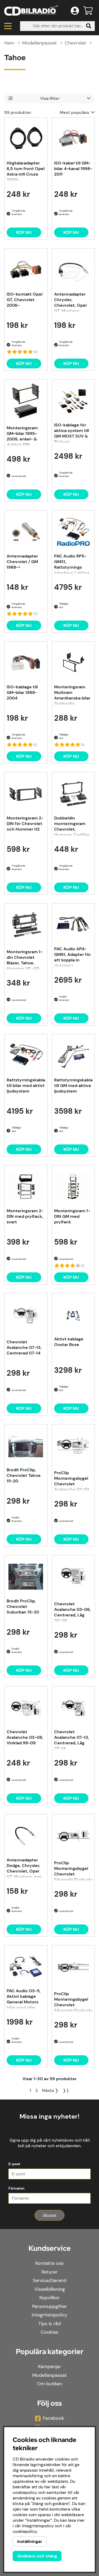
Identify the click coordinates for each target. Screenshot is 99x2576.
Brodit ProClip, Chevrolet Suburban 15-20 (23, 1606)
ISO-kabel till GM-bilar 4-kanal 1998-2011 (73, 169)
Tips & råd (49, 2324)
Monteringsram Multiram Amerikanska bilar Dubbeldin (72, 695)
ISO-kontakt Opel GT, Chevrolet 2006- (25, 300)
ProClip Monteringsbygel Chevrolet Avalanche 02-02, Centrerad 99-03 (72, 1481)
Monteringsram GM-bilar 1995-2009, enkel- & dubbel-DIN (22, 436)
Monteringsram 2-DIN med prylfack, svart (25, 1216)
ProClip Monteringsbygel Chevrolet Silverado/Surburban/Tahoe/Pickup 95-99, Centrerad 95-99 (73, 1871)
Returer (49, 2272)
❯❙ (66, 2090)
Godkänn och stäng (37, 2556)
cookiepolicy (25, 2531)
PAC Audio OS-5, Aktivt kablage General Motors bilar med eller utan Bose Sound (24, 1999)
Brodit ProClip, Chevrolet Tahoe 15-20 (24, 1475)
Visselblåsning (50, 2289)
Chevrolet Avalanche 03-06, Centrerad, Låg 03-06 (72, 1612)
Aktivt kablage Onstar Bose (69, 1342)
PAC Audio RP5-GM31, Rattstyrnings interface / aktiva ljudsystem (72, 564)
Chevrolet (75, 43)
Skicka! (49, 2215)
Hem (9, 43)
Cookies (49, 2332)
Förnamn (16, 2188)
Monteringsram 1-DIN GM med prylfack (72, 1216)
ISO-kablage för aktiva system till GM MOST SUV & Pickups (72, 433)
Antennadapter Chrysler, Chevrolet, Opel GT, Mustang (70, 302)
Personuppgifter (50, 2306)
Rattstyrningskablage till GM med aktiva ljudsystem (73, 1086)
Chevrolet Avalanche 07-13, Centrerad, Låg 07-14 (72, 1740)
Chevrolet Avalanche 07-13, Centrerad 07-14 (24, 1347)
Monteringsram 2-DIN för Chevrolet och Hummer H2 (25, 824)
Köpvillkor (50, 2298)
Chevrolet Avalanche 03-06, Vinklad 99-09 (25, 1737)
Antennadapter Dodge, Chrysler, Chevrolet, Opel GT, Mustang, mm (24, 1868)
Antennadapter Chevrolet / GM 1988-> (22, 562)
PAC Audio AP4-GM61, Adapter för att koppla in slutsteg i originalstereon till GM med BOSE (73, 957)
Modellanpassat (39, 43)
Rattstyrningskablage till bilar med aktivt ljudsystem (26, 1086)
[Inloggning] (75, 11)
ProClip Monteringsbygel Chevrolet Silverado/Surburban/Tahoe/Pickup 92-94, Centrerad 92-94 (73, 2002)
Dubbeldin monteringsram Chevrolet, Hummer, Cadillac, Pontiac (73, 826)
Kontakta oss (49, 2263)
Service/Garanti (50, 2280)
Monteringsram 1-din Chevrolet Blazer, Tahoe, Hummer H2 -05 (25, 960)
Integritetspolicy (49, 2315)
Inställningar (30, 2541)
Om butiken (49, 2384)
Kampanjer (50, 2366)
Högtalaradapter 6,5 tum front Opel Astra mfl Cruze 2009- (26, 171)
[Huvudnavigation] (8, 26)
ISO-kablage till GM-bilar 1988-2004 (22, 692)
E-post (14, 2164)
